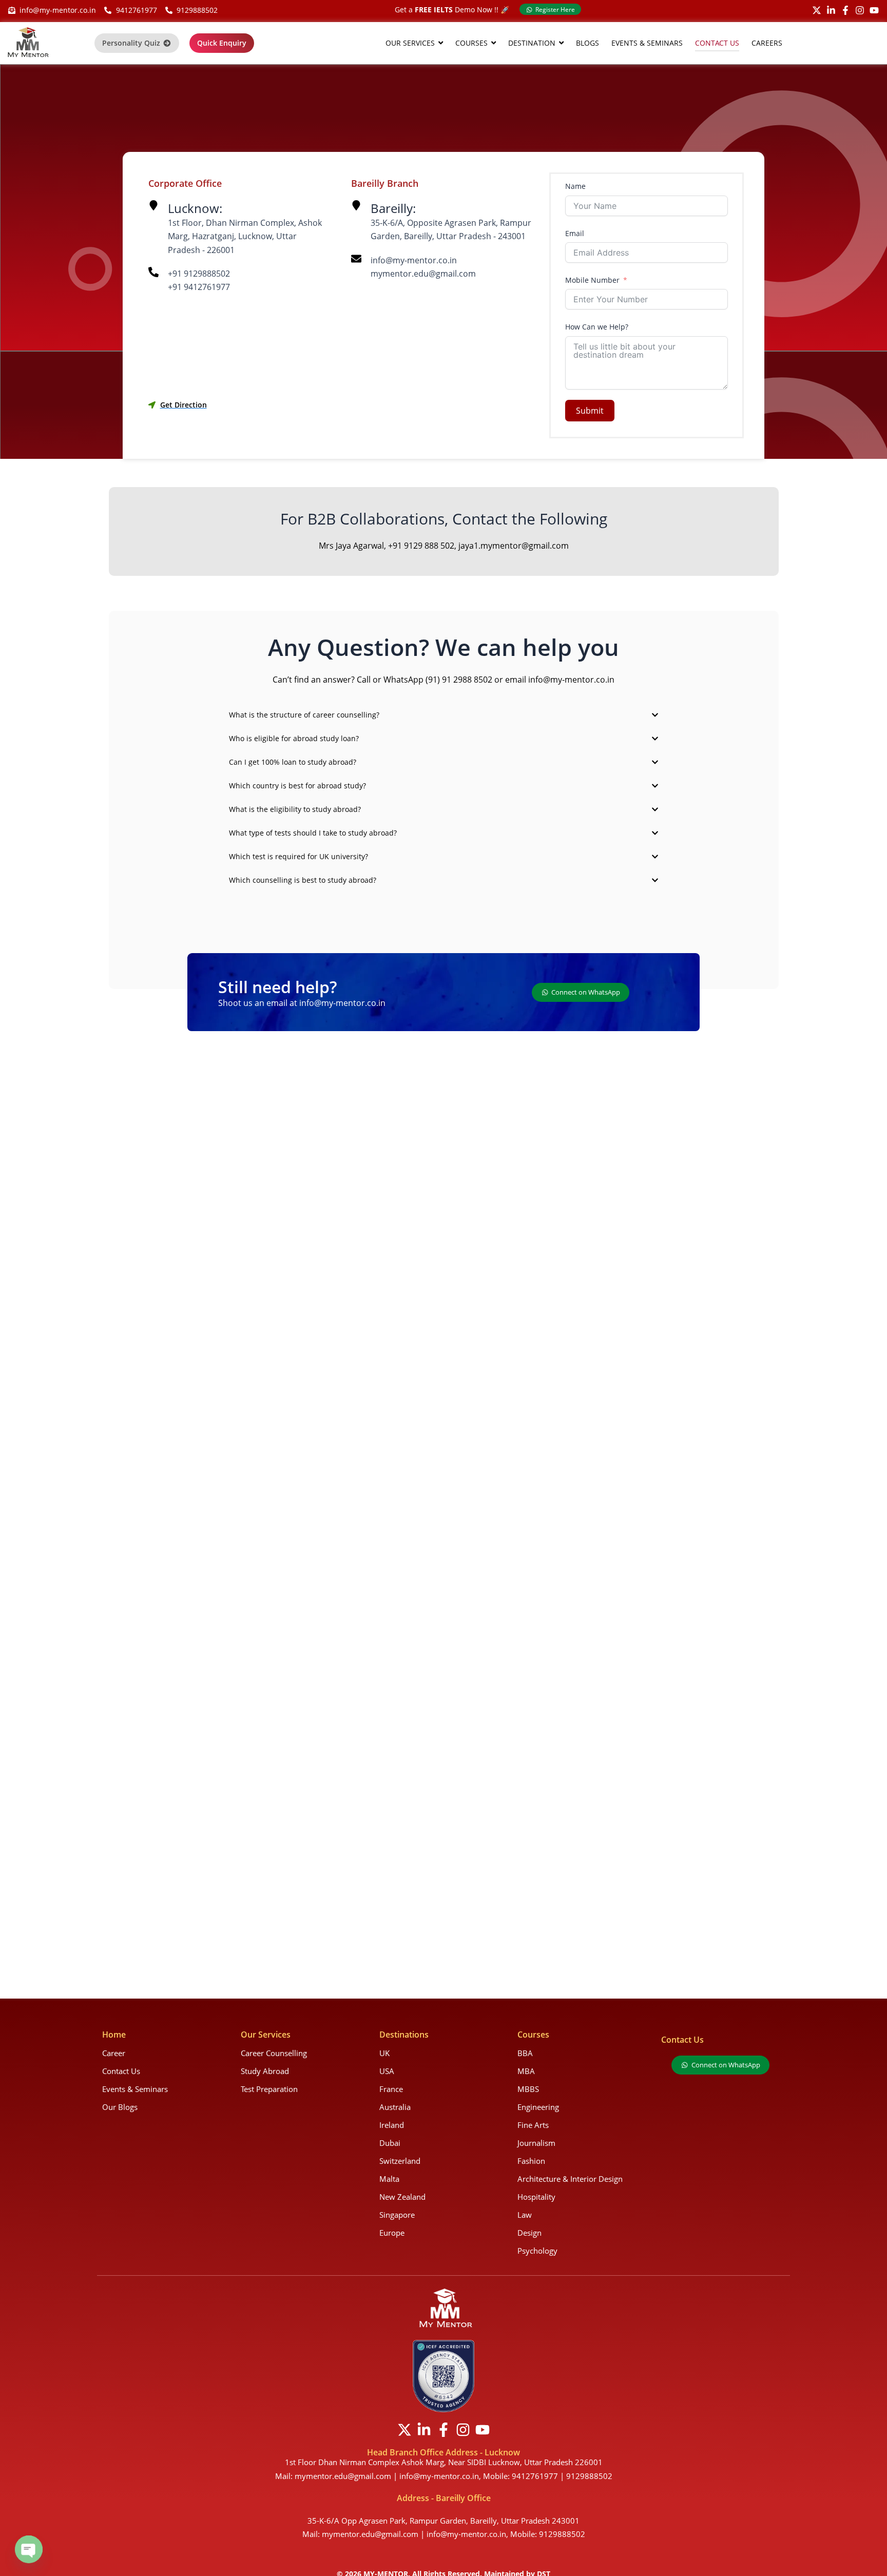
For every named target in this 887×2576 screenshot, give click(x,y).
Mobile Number (592, 280)
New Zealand (402, 2197)
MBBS (528, 2089)
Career (114, 2053)
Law (525, 2215)
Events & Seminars (135, 2089)
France (391, 2089)
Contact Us (121, 2071)
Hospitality (536, 2197)
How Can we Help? (597, 327)
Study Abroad (265, 2071)
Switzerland (400, 2161)
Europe (392, 2233)
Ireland (392, 2125)
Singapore (397, 2215)
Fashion (531, 2161)
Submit (590, 411)
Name (575, 186)
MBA (526, 2071)
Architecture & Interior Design (570, 2179)
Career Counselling (274, 2053)
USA (387, 2071)
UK (384, 2053)
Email (575, 233)
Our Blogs (120, 2107)
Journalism (536, 2143)
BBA (525, 2053)
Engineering (538, 2107)
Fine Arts (533, 2125)
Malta (389, 2179)
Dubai (390, 2143)
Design (529, 2233)
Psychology (537, 2251)
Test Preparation (269, 2089)
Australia (395, 2107)
